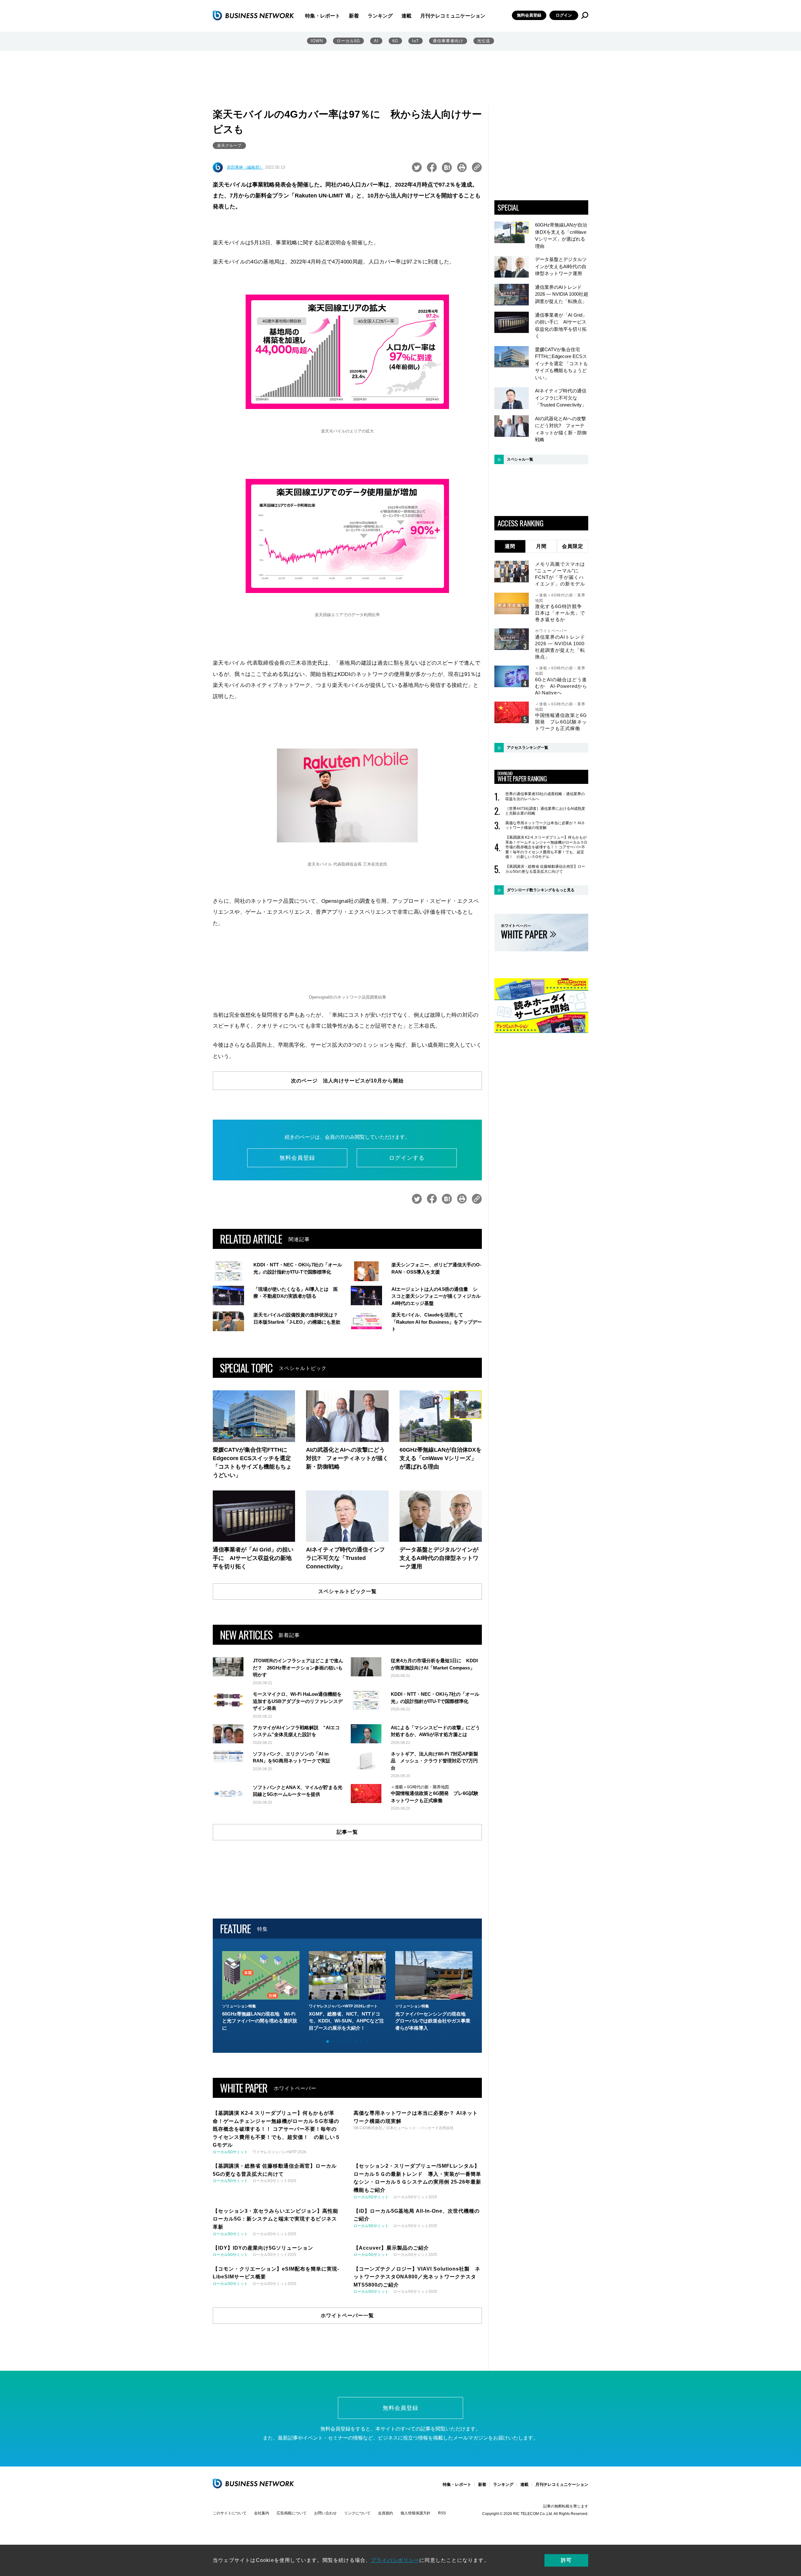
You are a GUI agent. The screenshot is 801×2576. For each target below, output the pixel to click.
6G (395, 41)
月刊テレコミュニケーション (453, 16)
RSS (442, 2513)
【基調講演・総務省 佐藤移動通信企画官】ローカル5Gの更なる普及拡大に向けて (545, 869)
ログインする (407, 1158)
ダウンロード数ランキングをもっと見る (541, 890)
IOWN (317, 41)
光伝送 (484, 41)
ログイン (564, 15)
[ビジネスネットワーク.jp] (253, 15)
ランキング (380, 16)
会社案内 (262, 2513)
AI (376, 41)
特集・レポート (323, 16)
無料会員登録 (529, 15)
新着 (354, 16)
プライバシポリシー (395, 2560)
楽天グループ (229, 146)
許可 (566, 2560)
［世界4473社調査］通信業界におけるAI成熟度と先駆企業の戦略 (545, 811)
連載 (406, 16)
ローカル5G (348, 41)
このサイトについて (230, 2513)
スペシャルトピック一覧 (347, 1591)
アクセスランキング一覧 (528, 748)
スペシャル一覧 (520, 459)
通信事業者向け (448, 41)
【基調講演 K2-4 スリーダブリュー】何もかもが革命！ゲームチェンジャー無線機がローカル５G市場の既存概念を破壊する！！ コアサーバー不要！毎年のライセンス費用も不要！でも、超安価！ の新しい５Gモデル (546, 847)
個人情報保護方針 (416, 2513)
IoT (416, 41)
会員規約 (385, 2513)
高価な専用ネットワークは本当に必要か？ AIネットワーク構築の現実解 (545, 825)
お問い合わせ (325, 2513)
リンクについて (357, 2513)
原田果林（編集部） (245, 167)
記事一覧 (347, 1832)
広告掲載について (292, 2513)
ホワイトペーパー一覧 (347, 2315)
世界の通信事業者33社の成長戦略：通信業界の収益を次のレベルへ (545, 796)
